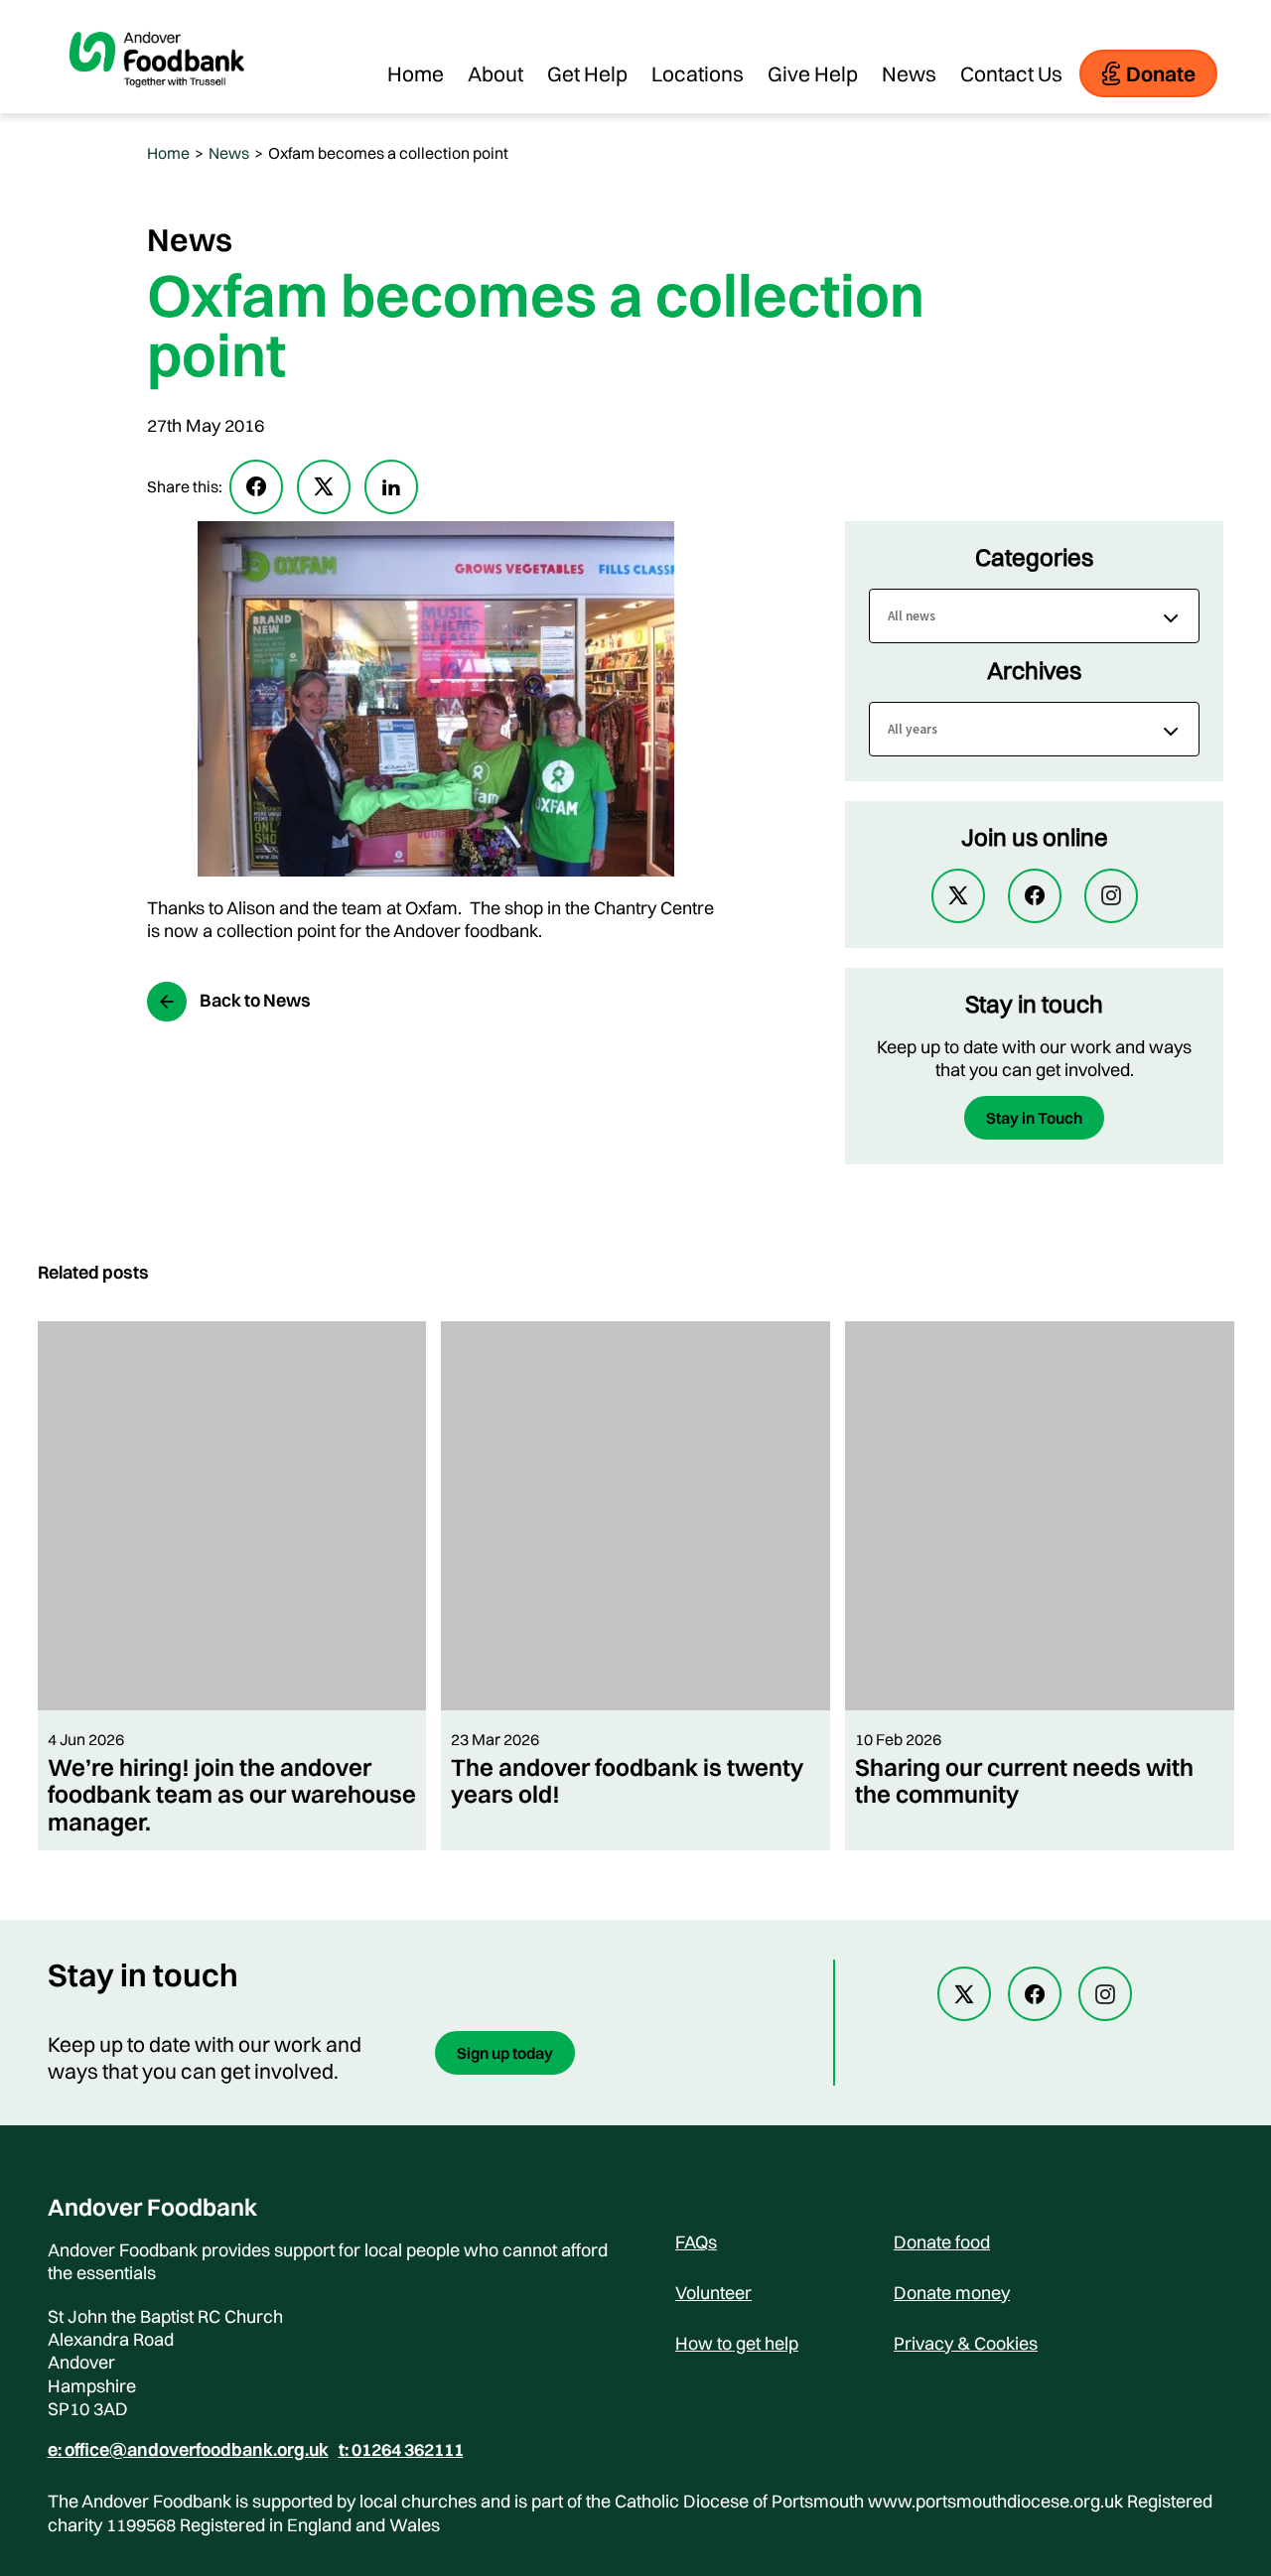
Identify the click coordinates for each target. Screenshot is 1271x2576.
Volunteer (713, 2293)
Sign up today (505, 2053)
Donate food (942, 2242)
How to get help (737, 2343)
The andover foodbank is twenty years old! (627, 1780)
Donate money (952, 2293)
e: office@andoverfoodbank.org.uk (188, 2450)
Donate (1161, 73)
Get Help (587, 73)
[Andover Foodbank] (157, 103)
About (495, 73)
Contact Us (1011, 73)
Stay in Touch (1034, 1118)
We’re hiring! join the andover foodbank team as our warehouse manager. (232, 1794)
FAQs (696, 2242)
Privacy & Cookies (966, 2343)
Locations (698, 73)
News (909, 73)
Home (416, 73)
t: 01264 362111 (401, 2450)
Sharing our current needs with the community (1024, 1780)
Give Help (813, 73)
